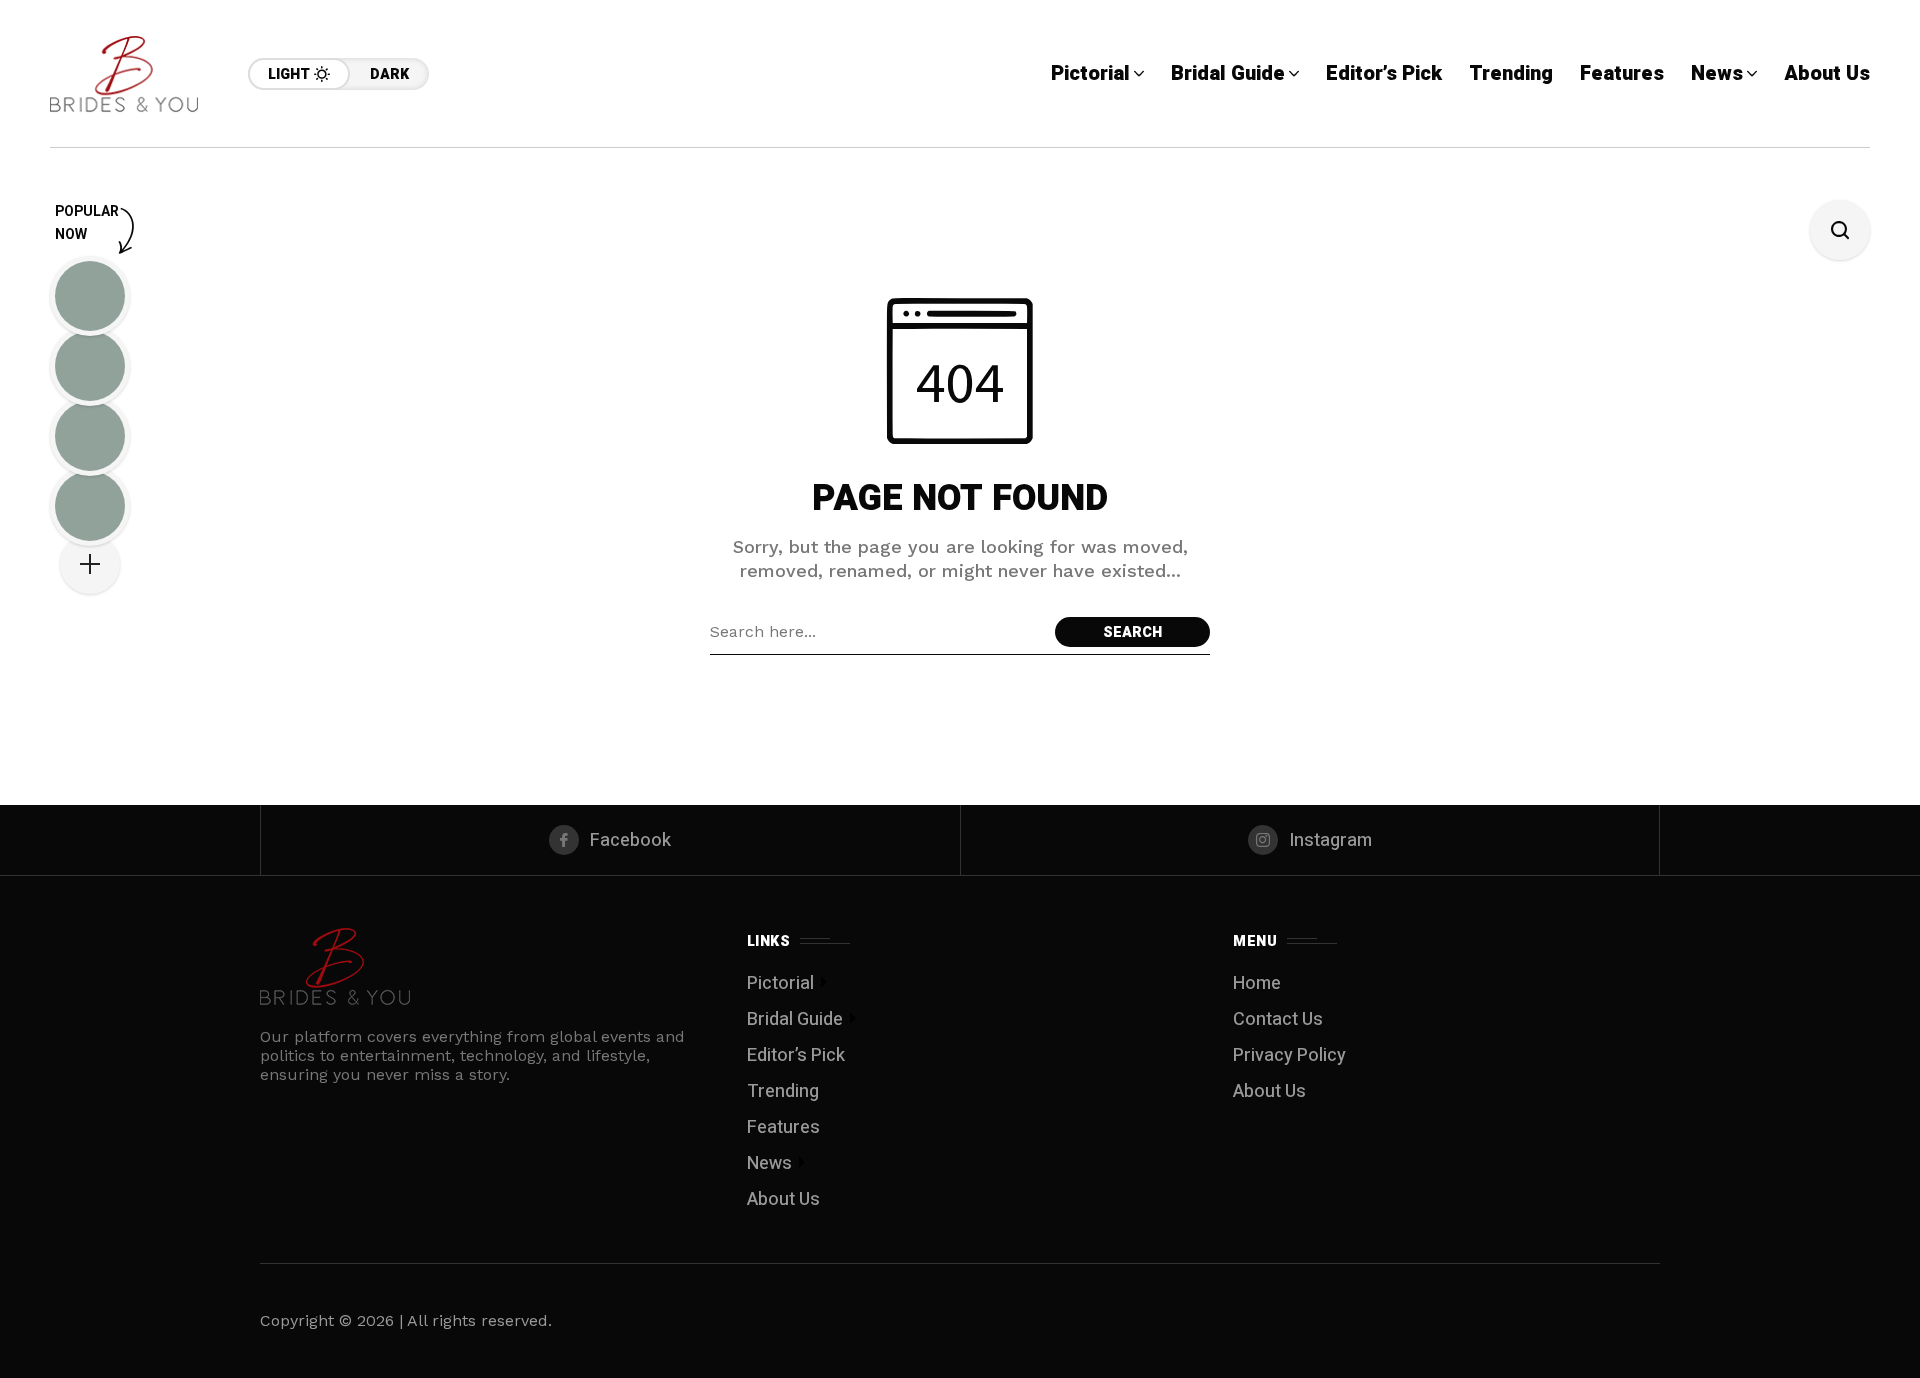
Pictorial (780, 983)
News (769, 1163)
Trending (783, 1091)
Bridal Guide (795, 1019)
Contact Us (1278, 1019)
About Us (783, 1199)
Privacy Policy (1289, 1055)
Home (1257, 983)
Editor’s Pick (796, 1055)
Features (783, 1127)
